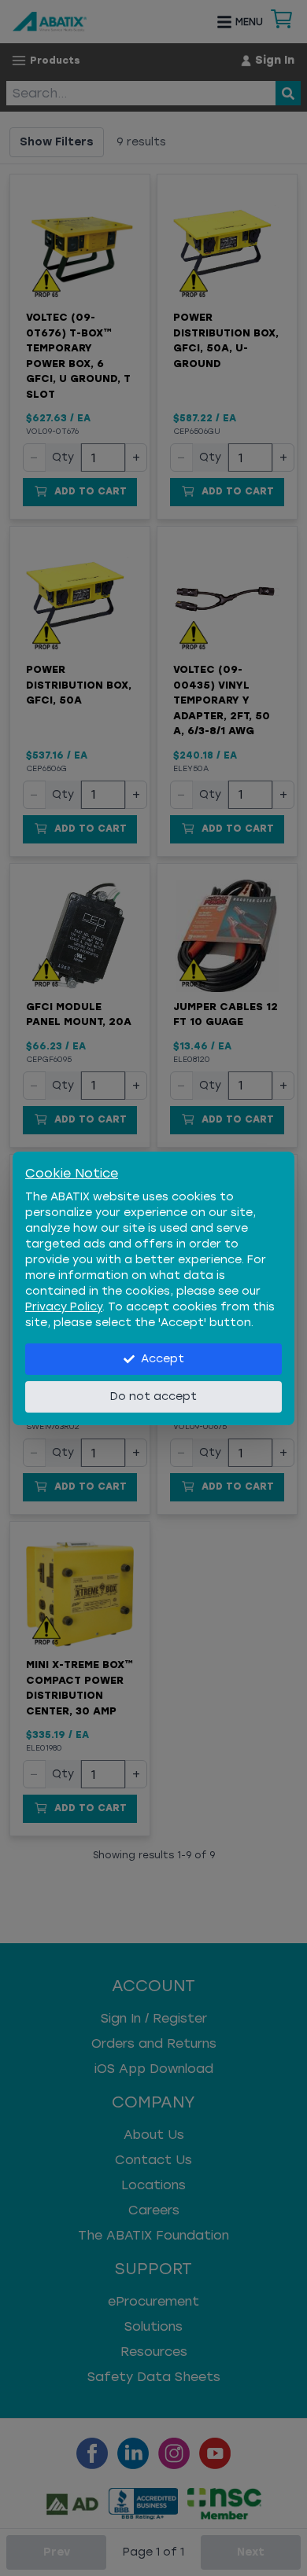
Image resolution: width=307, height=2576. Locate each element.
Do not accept (153, 1396)
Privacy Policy (64, 1307)
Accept (163, 1359)
